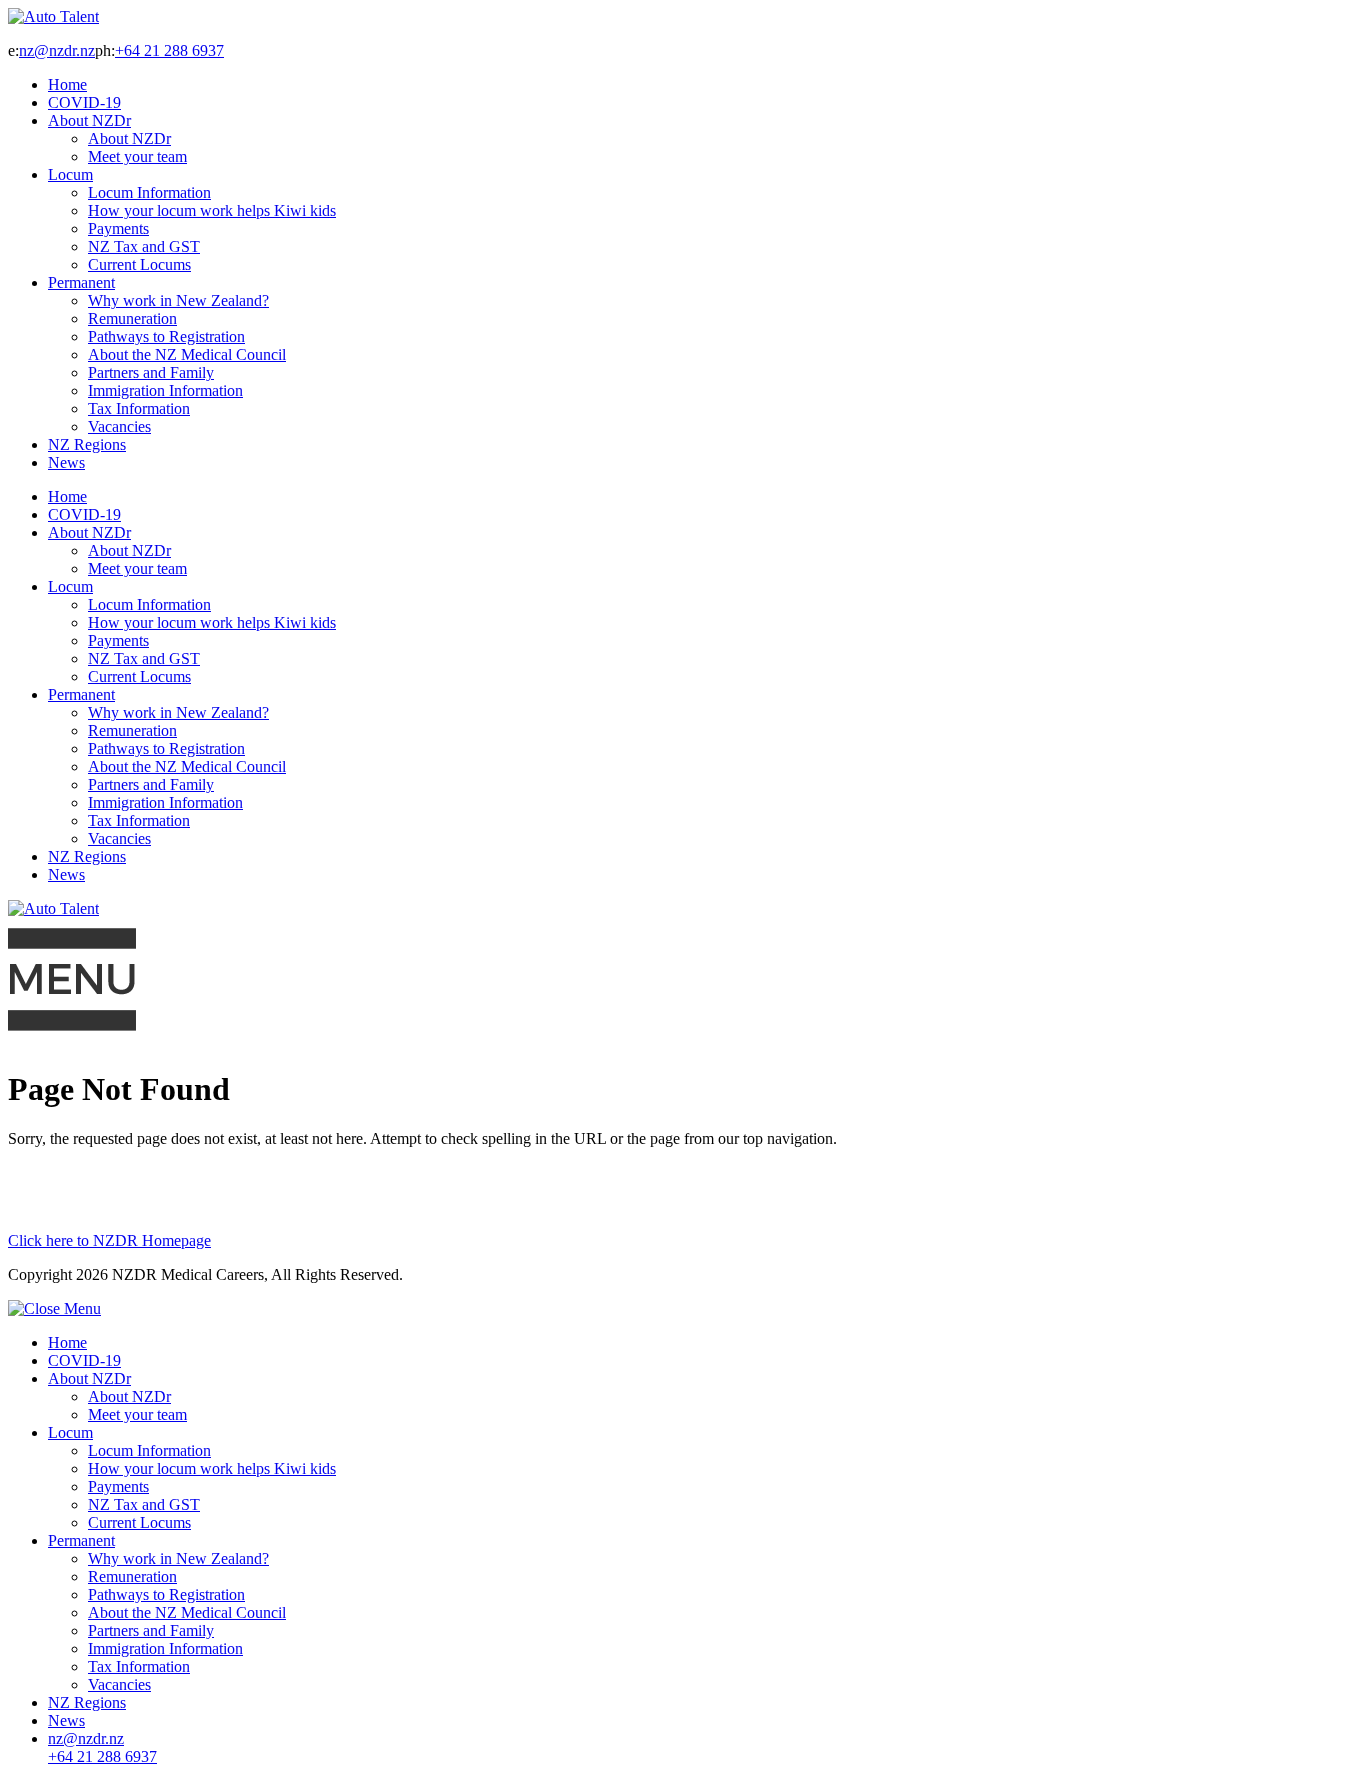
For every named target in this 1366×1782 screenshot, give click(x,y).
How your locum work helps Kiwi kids (212, 210)
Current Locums (139, 264)
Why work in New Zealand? (178, 300)
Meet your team (137, 156)
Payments (118, 228)
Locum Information (149, 192)
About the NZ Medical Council (187, 354)
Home (67, 84)
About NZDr (89, 120)
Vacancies (119, 426)
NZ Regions (87, 444)
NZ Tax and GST (144, 246)
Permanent (81, 282)
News (66, 462)
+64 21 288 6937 (169, 50)
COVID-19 (84, 102)
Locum (70, 174)
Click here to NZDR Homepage (109, 1240)
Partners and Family (151, 372)
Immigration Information (165, 390)
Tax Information (139, 408)
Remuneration (132, 318)
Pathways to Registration (166, 336)
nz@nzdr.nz (57, 50)
